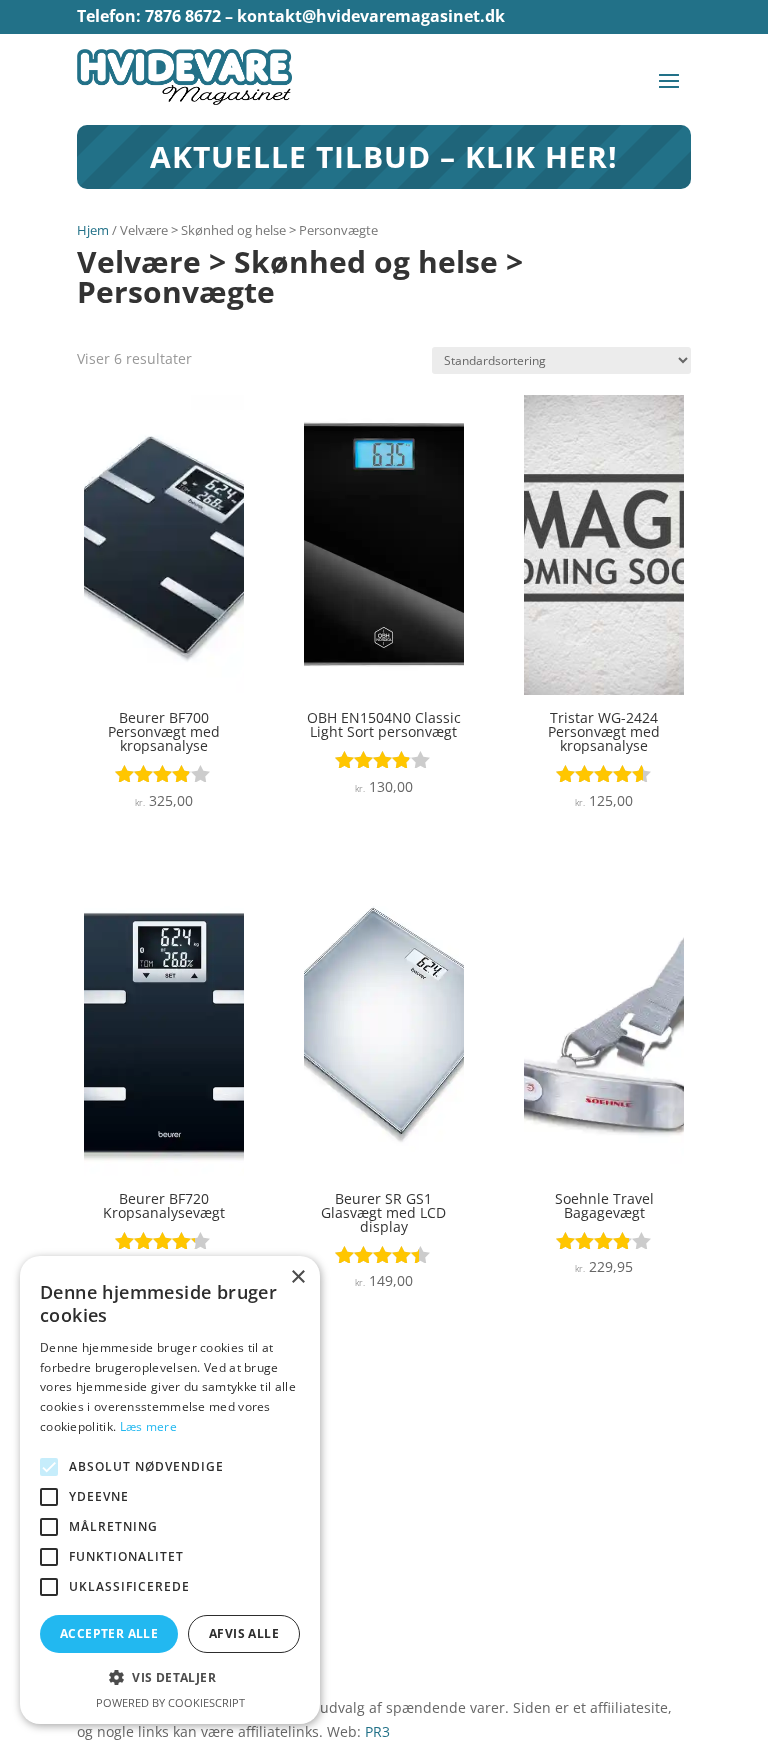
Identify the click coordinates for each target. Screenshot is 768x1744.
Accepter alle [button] (109, 1633)
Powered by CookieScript (170, 1702)
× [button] (297, 1277)
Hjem (93, 230)
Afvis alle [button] (244, 1633)
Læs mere (148, 1426)
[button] (170, 1678)
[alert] (170, 1490)
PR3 (377, 1731)
